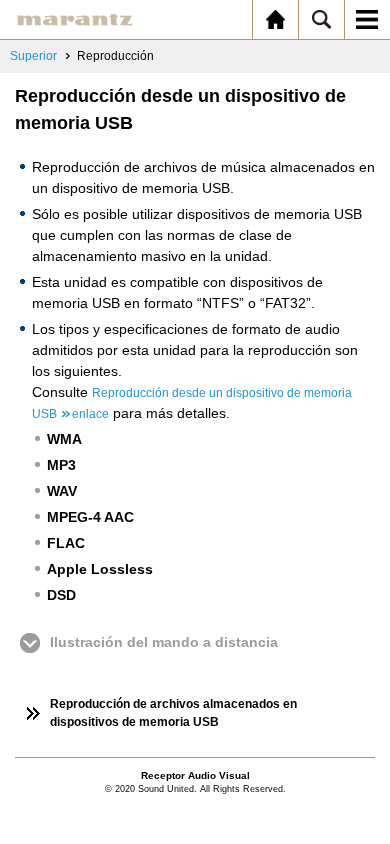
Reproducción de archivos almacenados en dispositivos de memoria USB (173, 713)
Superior (33, 56)
